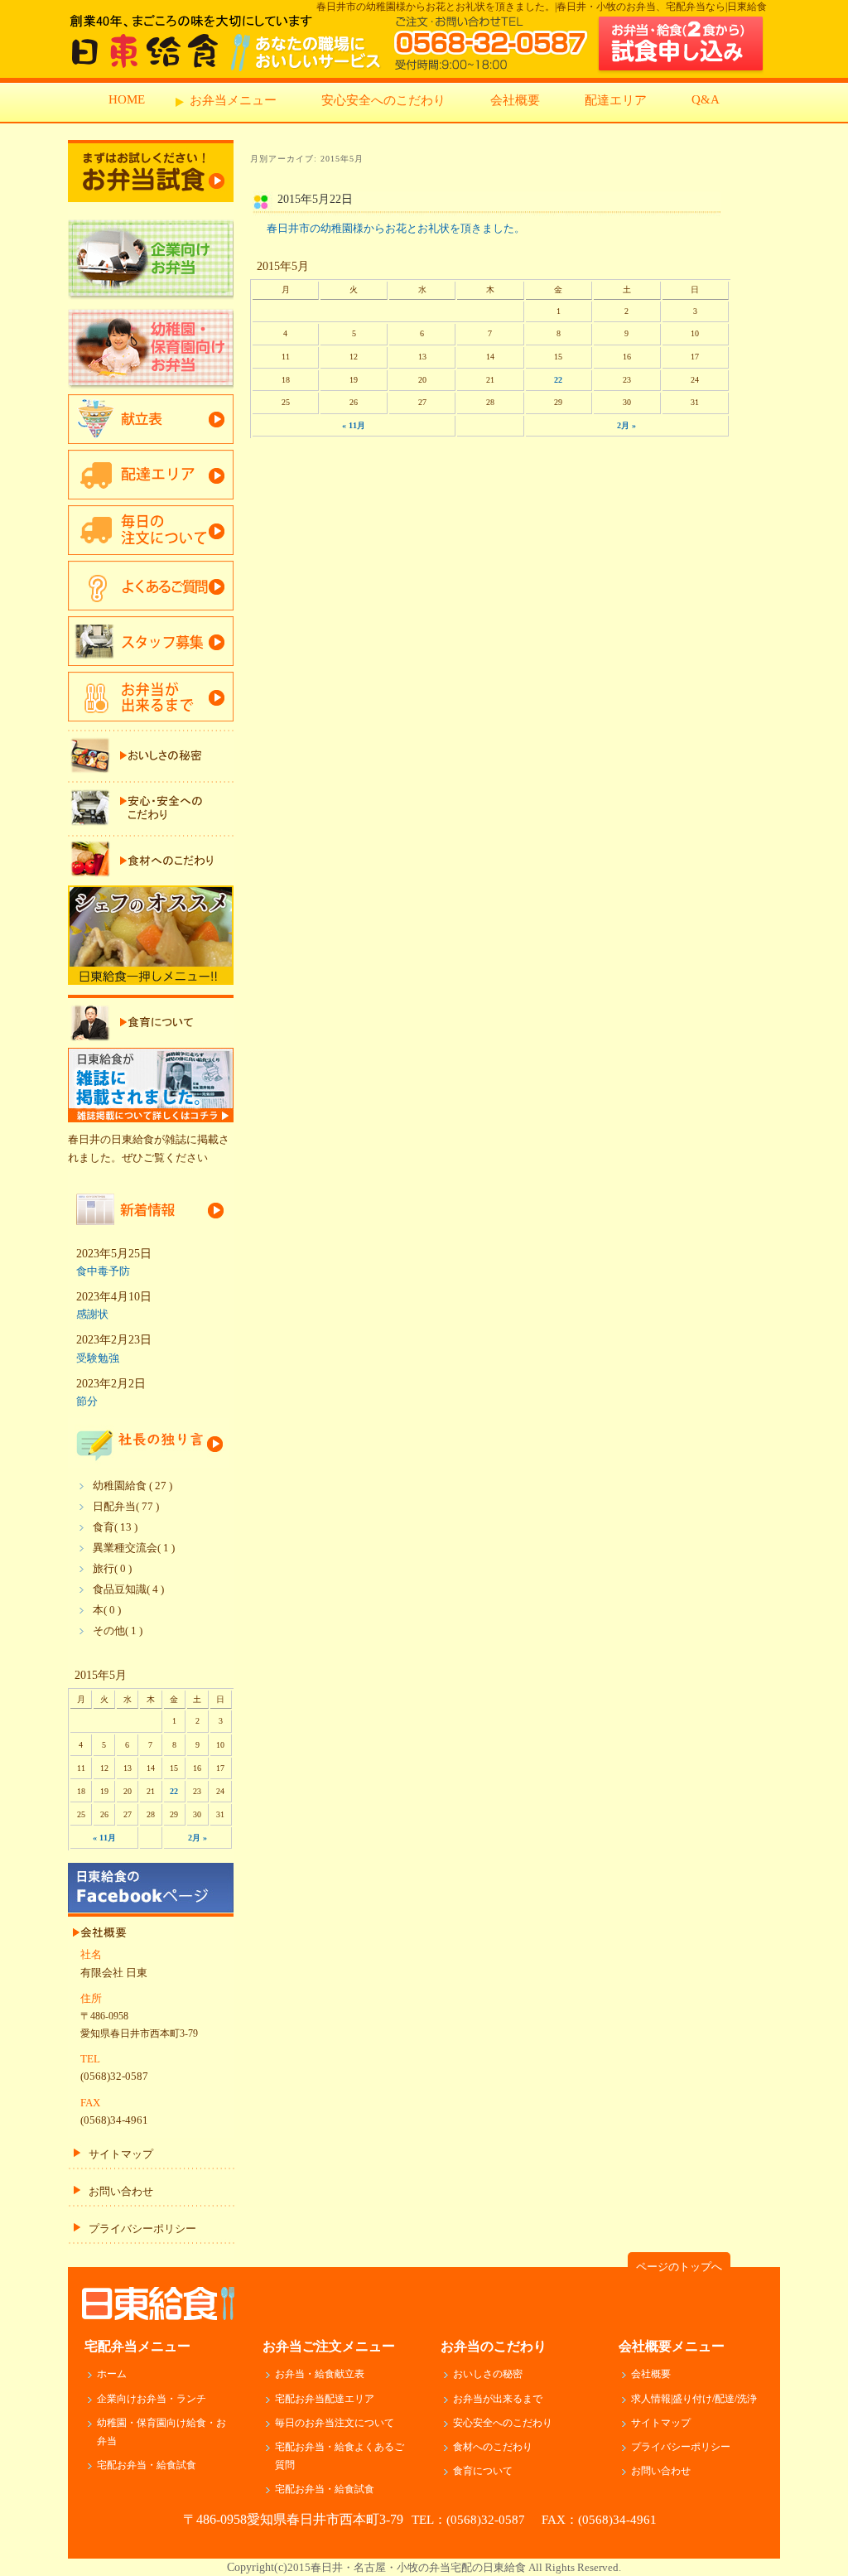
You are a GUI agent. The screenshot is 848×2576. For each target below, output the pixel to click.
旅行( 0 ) (112, 1569)
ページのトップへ (679, 2267)
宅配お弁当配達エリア (325, 2399)
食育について (483, 2471)
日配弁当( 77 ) (126, 1507)
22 (558, 380)
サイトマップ (121, 2154)
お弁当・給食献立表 (320, 2374)
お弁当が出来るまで (498, 2399)
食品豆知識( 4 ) (128, 1589)
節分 (87, 1401)
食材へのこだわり (493, 2447)
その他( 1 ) (118, 1631)
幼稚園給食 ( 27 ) (132, 1486)
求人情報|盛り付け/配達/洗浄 (694, 2399)
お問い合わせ (121, 2192)
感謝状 (92, 1314)
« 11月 (354, 425)
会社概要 (515, 100)
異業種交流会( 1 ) (134, 1548)
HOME (127, 99)
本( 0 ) (107, 1610)
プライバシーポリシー (142, 2229)
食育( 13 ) (115, 1527)
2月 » (626, 425)
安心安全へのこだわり (383, 100)
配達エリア (616, 100)
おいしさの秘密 (488, 2374)
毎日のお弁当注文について (335, 2423)
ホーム (112, 2374)
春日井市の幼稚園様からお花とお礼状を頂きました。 (396, 228)
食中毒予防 (103, 1271)
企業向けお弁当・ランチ (152, 2399)
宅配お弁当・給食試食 (147, 2465)
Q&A (706, 99)
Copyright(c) (424, 2567)
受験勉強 (98, 1358)
